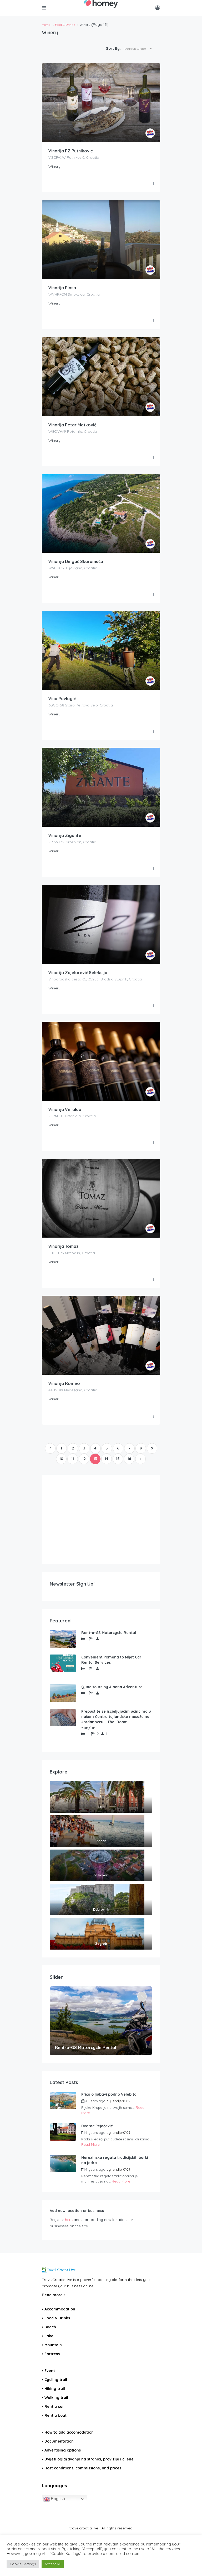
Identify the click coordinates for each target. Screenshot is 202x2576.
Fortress (52, 2354)
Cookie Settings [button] (23, 2564)
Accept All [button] (53, 2564)
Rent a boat (55, 2415)
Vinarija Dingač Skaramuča (76, 561)
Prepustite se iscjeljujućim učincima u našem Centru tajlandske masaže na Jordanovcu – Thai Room (116, 1717)
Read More (90, 2144)
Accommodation (60, 2309)
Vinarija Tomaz (64, 1246)
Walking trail (56, 2398)
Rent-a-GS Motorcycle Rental (109, 1633)
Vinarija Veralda (65, 1109)
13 (95, 1459)
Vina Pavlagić (62, 699)
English (57, 2499)
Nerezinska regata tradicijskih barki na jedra (115, 2160)
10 (61, 1459)
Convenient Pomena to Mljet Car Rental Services (111, 1660)
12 (84, 1459)
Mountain (53, 2345)
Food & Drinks (65, 25)
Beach (50, 2327)
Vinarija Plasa (62, 288)
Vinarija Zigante (65, 835)
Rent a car (54, 2406)
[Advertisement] (101, 1519)
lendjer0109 (121, 2101)
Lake (49, 2336)
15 (118, 1459)
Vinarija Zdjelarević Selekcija (78, 973)
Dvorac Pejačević (97, 2126)
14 (107, 1459)
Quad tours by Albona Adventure (112, 1687)
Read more (53, 2295)
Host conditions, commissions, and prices (83, 2468)
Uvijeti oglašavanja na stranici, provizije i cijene (89, 2459)
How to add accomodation (69, 2432)
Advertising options (63, 2450)
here (69, 2220)
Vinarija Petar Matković (72, 425)
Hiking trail (55, 2389)
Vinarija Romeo (64, 1383)
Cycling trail (56, 2380)
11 (73, 1459)
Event (50, 2371)
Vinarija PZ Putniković (70, 151)
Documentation (59, 2441)
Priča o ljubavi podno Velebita (109, 2094)
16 (129, 1459)
